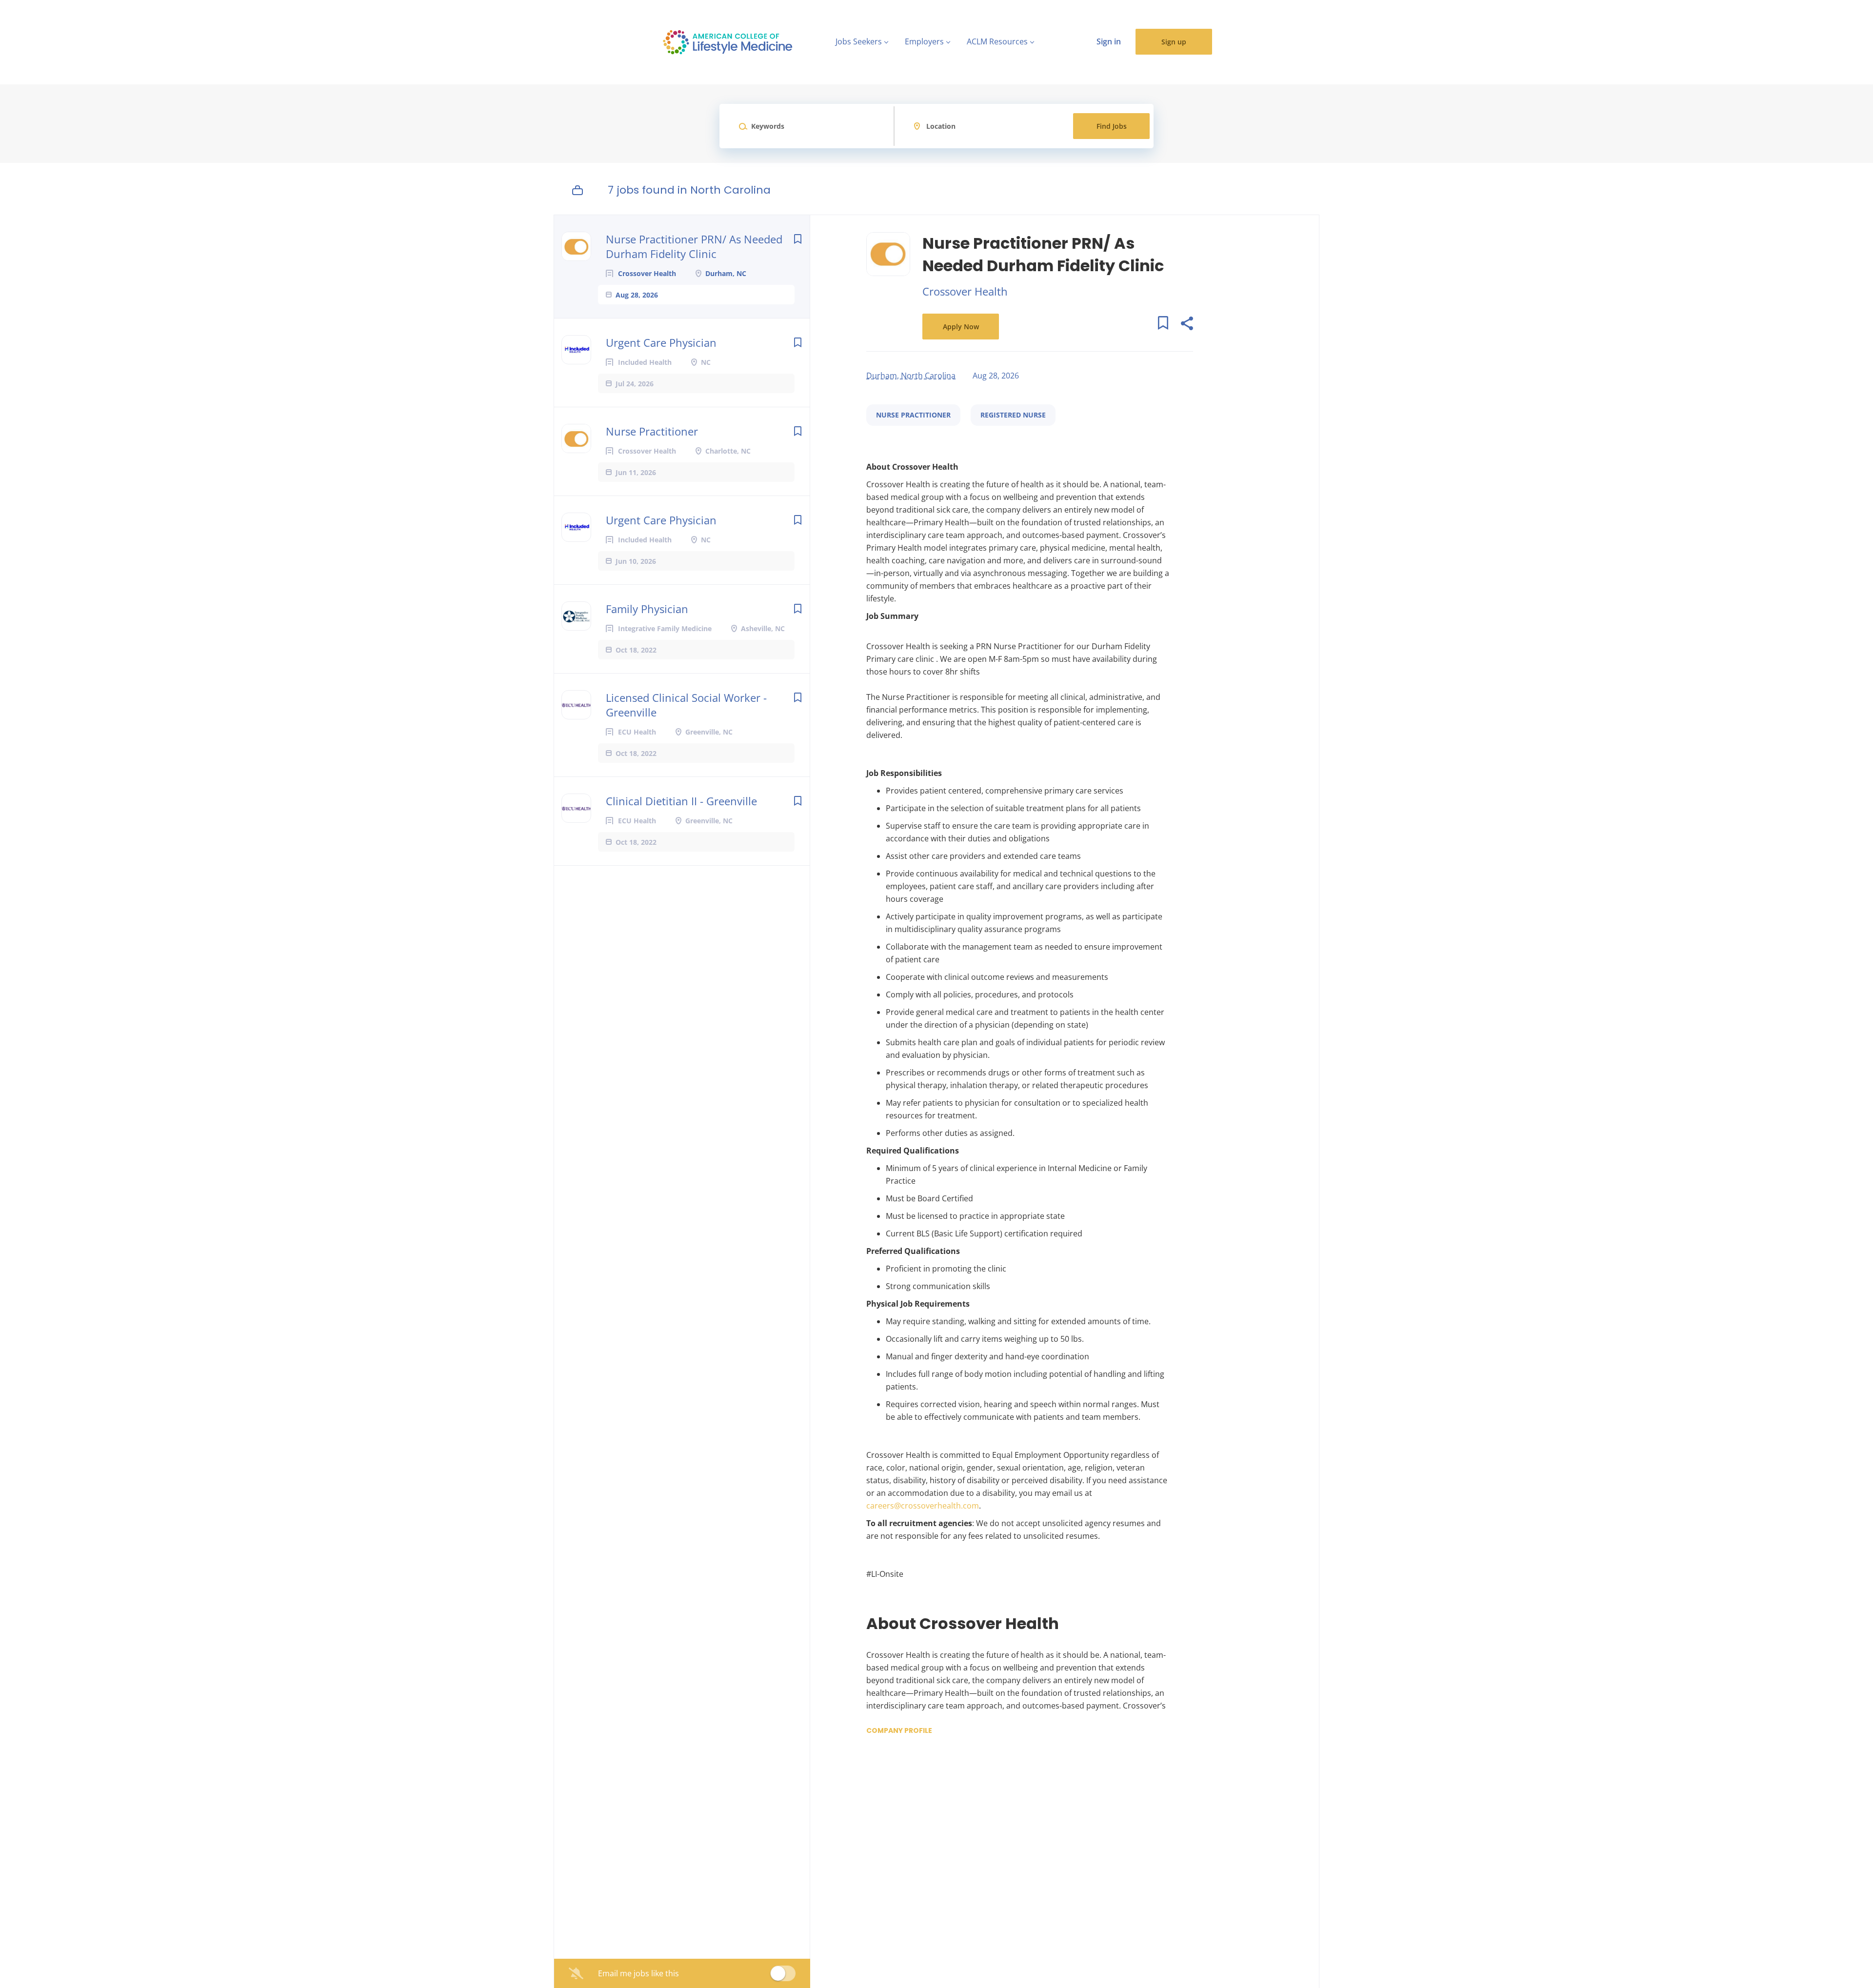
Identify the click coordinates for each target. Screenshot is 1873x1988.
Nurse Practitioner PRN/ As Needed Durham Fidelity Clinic (694, 246)
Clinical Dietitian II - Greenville (681, 801)
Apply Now (961, 327)
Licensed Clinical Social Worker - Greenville (686, 705)
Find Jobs (1112, 126)
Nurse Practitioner (652, 431)
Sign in (1109, 41)
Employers (924, 41)
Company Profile (899, 1730)
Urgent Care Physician (661, 342)
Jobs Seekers (859, 41)
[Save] (797, 239)
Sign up (1174, 42)
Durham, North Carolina (911, 376)
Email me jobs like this (638, 1973)
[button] (1186, 325)
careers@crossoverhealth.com (923, 1506)
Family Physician (647, 609)
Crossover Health (965, 291)
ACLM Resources (997, 41)
